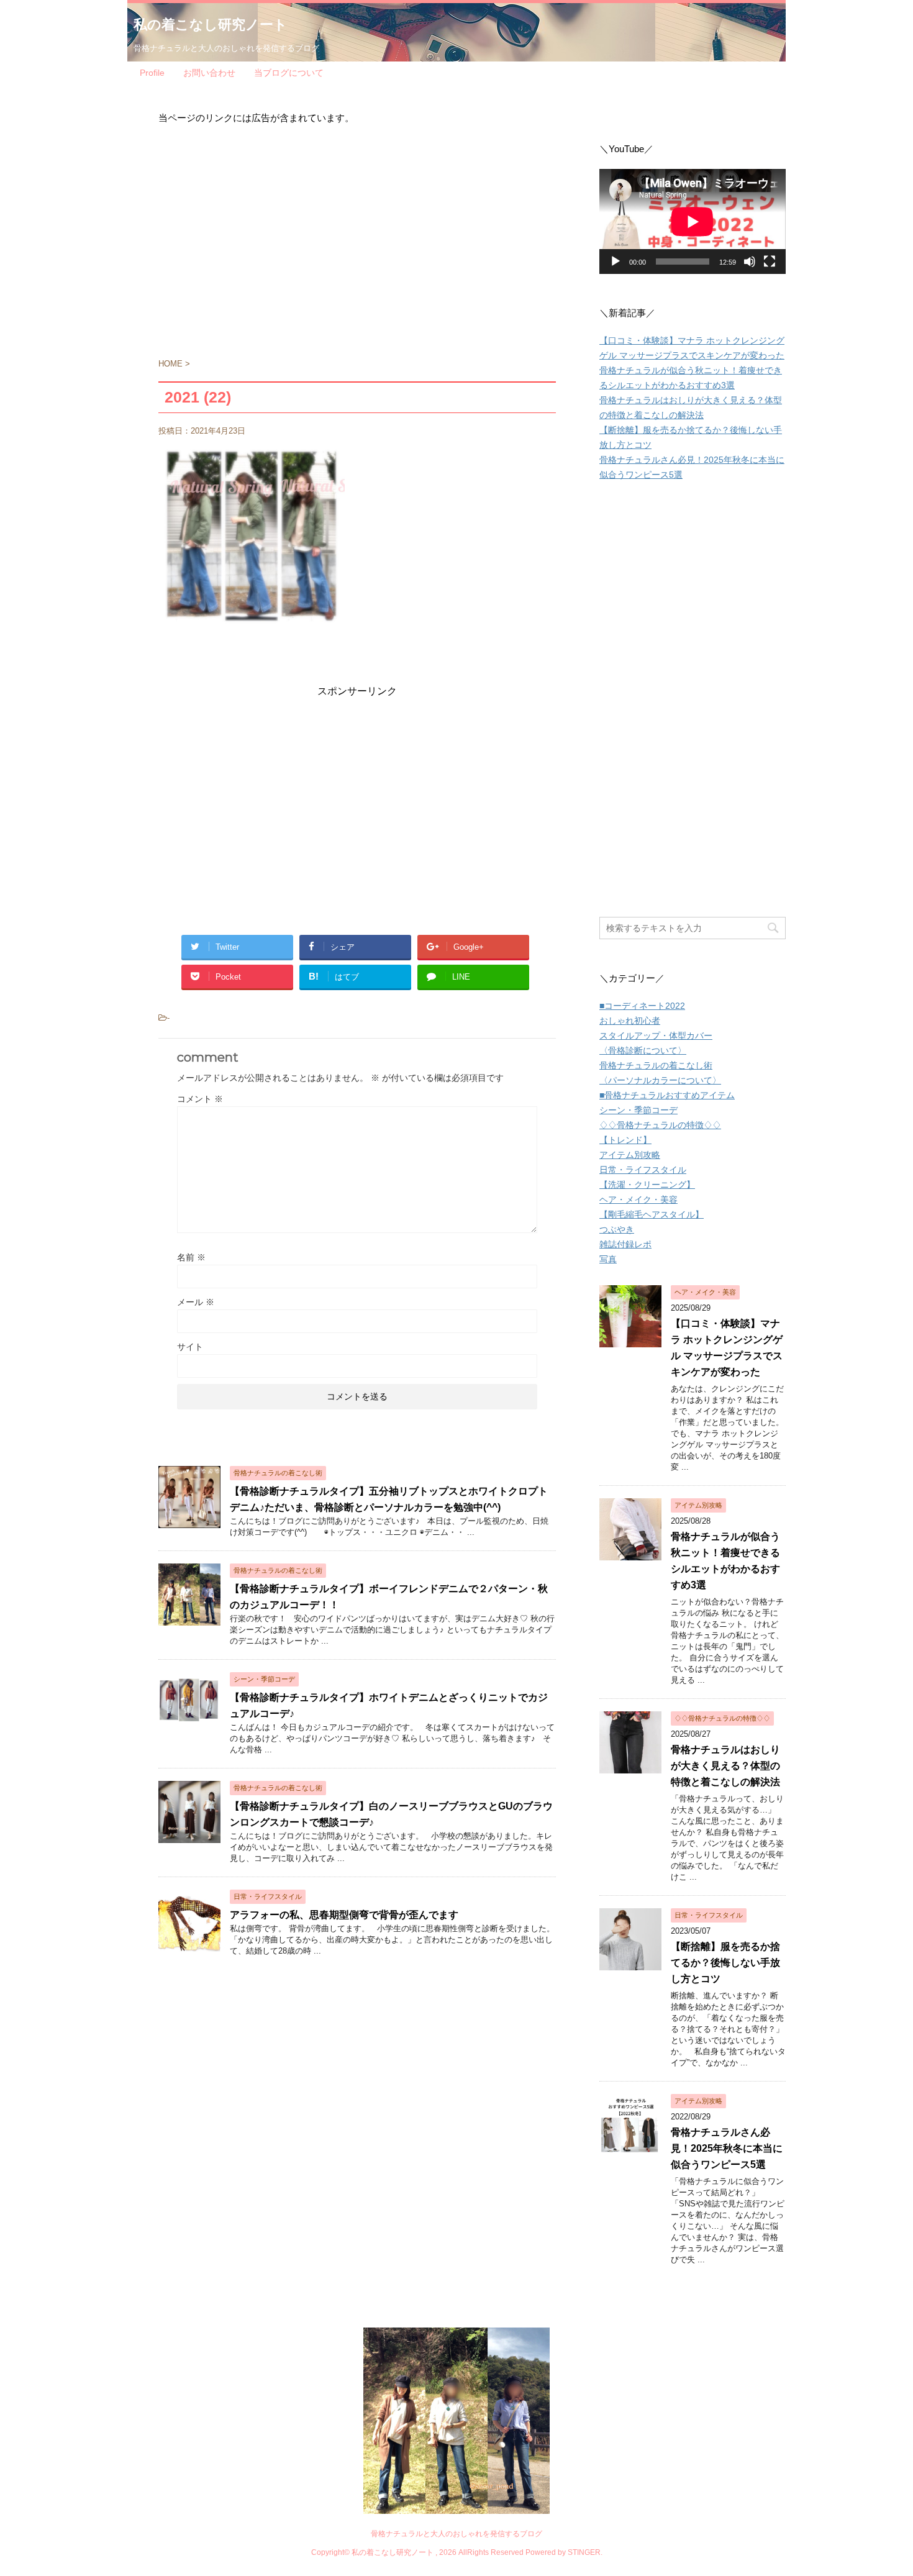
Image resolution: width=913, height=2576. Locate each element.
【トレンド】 (625, 1140)
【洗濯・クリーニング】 (647, 1185)
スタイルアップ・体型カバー (656, 1035)
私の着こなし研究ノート (211, 25)
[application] (693, 221)
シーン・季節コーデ (638, 1110)
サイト (190, 1347)
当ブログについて (289, 73)
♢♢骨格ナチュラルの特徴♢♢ (660, 1125)
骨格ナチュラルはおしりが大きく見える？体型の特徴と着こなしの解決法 (725, 1766)
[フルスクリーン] (770, 262)
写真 (608, 1259)
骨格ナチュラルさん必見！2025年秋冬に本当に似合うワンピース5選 (727, 2148)
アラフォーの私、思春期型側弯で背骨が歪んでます (344, 1915)
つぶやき (617, 1229)
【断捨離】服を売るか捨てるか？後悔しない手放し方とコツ (725, 1963)
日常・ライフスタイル (643, 1170)
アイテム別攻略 (630, 1155)
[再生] (615, 262)
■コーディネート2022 (642, 1006)
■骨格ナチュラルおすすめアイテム (667, 1095)
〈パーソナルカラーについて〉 (660, 1080)
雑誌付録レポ (625, 1244)
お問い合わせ (209, 73)
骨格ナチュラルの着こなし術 (656, 1065)
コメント (200, 1099)
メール (196, 1302)
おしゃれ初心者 (630, 1021)
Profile (152, 73)
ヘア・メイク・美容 (638, 1199)
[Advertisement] (357, 247)
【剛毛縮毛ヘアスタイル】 (652, 1214)
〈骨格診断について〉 (643, 1050)
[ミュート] (750, 262)
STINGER (584, 2552)
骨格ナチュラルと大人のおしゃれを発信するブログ (457, 2534)
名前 (191, 1257)
